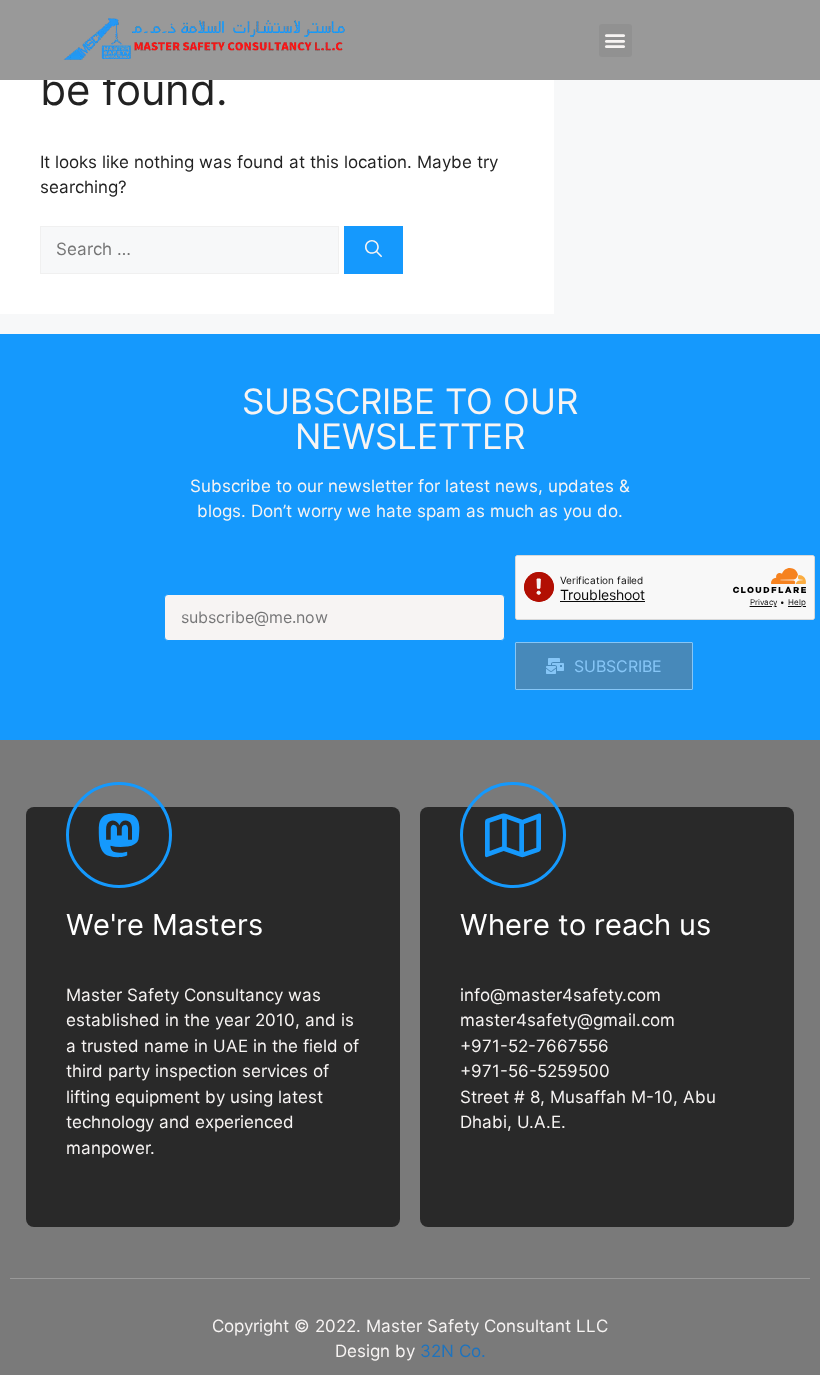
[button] (615, 40)
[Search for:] (192, 249)
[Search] (373, 250)
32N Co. (453, 1351)
